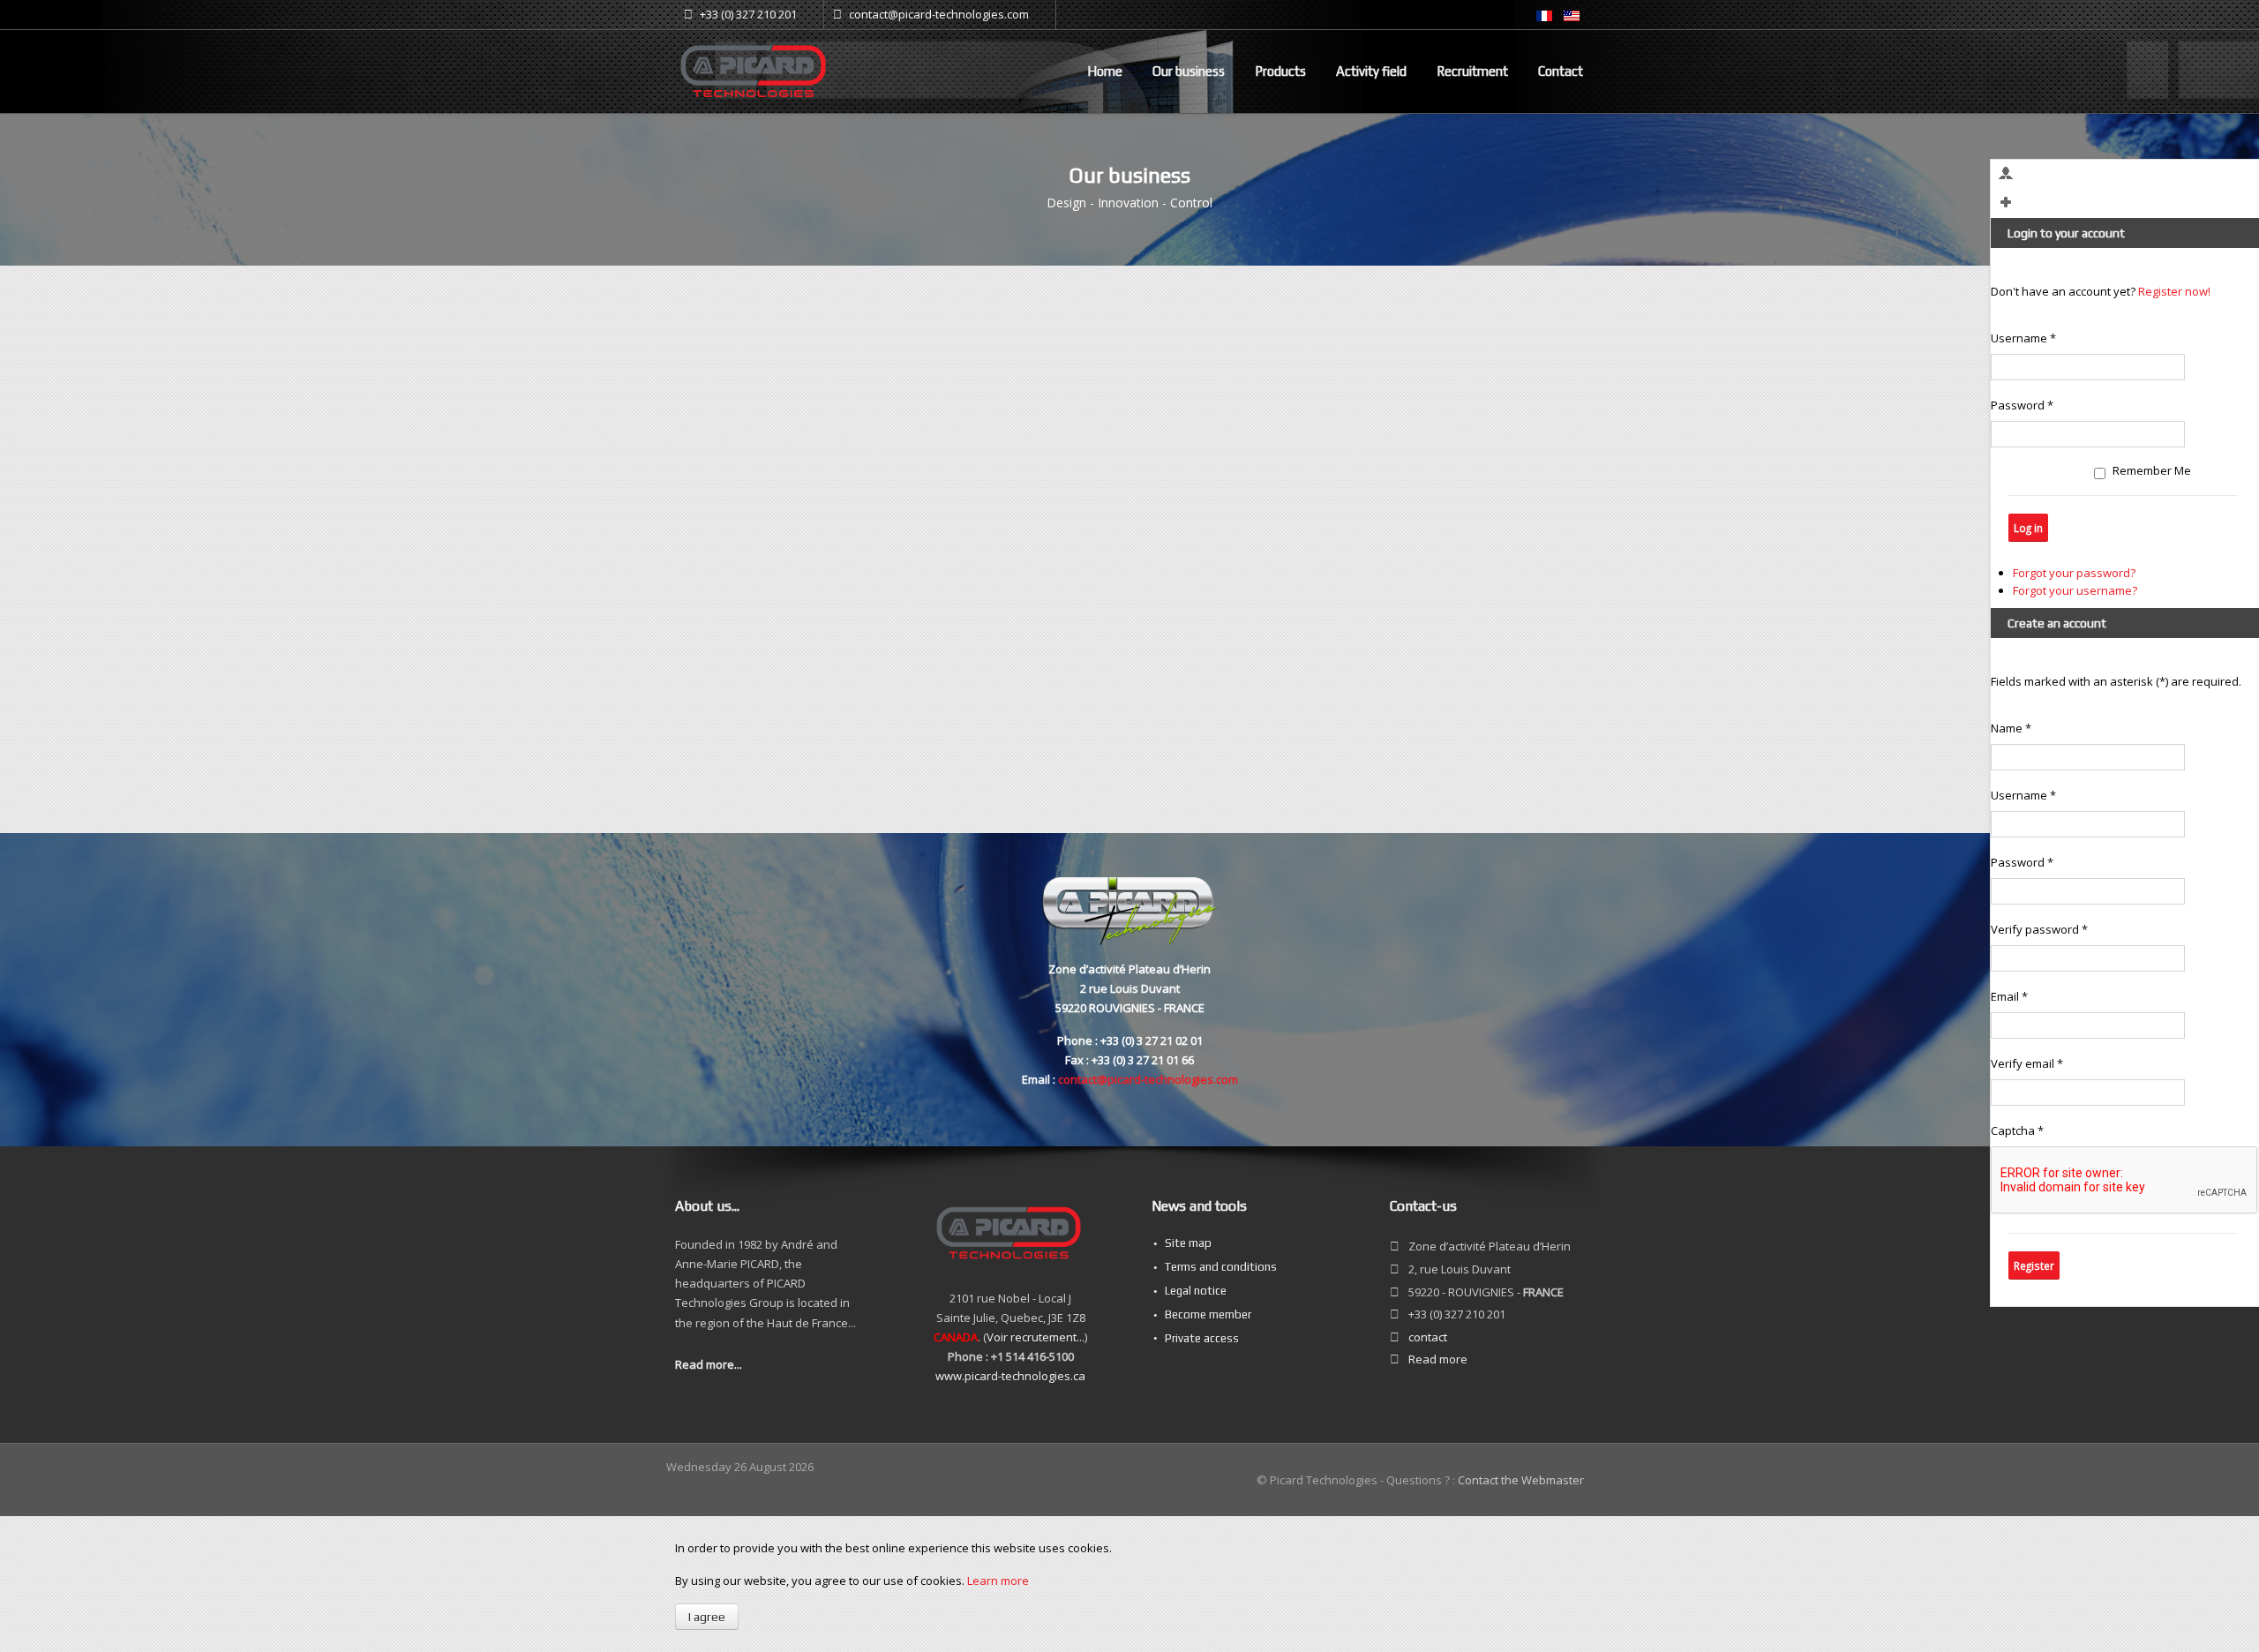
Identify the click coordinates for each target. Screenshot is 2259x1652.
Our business (1189, 71)
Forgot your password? (2074, 573)
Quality (1433, 522)
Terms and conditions (1221, 1267)
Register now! (2174, 291)
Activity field (1371, 71)
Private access (1202, 1338)
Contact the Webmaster (1521, 1480)
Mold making (1468, 446)
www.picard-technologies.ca (1010, 1376)
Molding (1435, 422)
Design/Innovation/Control (1483, 376)
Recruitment (1472, 71)
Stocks (1433, 500)
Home (1105, 71)
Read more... (709, 1364)
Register (2034, 1265)
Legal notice (1196, 1291)
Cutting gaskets (1456, 477)
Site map (1188, 1243)
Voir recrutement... (1036, 1337)
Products (1280, 71)
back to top (702, 784)
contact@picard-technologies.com (1148, 1079)
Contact (1561, 71)
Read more (1438, 1359)
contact (1428, 1337)
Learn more (998, 1581)
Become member (1208, 1314)
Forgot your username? (2075, 590)
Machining (1444, 399)
